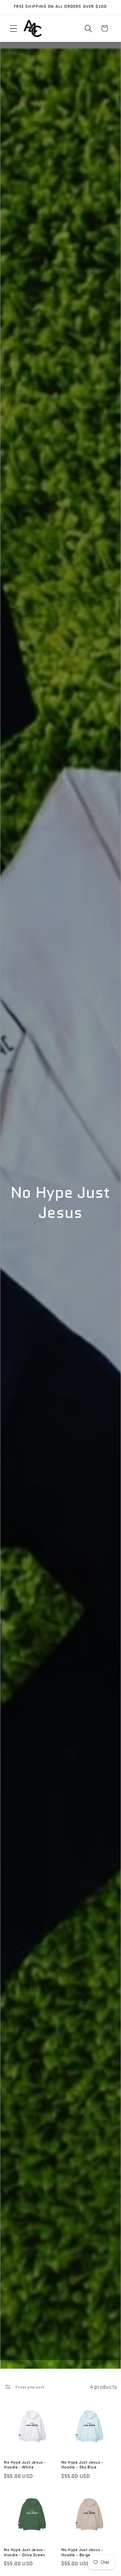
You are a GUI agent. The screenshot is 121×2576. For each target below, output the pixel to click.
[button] (14, 29)
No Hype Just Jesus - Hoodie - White (25, 2465)
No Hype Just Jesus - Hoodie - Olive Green (25, 2552)
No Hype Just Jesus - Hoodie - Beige (82, 2552)
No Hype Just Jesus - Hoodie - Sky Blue (82, 2465)
